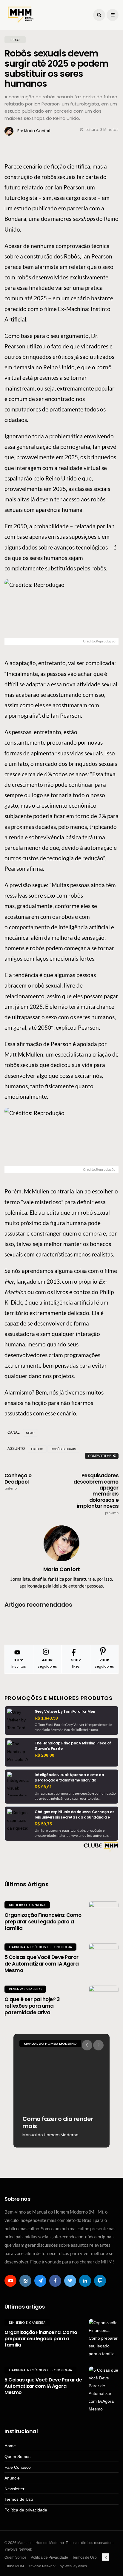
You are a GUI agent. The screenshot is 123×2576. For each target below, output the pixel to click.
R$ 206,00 (44, 1755)
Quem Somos (17, 2456)
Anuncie (12, 2478)
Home (10, 2446)
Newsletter (14, 2489)
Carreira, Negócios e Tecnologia (40, 1947)
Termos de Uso (19, 2499)
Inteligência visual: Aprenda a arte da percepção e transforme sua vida (69, 1777)
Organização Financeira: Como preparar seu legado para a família (43, 1922)
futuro (37, 1449)
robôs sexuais (63, 1449)
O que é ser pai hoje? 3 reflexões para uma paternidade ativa (32, 2006)
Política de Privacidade (49, 2557)
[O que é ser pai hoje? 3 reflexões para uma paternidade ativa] (104, 2001)
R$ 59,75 (43, 1824)
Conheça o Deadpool (18, 1481)
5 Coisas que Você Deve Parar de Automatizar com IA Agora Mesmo (41, 1964)
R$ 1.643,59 (46, 1718)
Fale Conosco (18, 2467)
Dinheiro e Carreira (27, 1905)
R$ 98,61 (43, 1787)
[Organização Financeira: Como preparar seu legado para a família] (104, 1916)
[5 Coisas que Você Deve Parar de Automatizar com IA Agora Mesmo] (104, 1958)
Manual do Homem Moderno (50, 2044)
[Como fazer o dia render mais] (61, 2091)
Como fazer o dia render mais (58, 2122)
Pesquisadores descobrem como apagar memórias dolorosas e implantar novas (96, 1494)
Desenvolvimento (25, 1989)
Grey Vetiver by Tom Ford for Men (65, 1711)
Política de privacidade (26, 2510)
